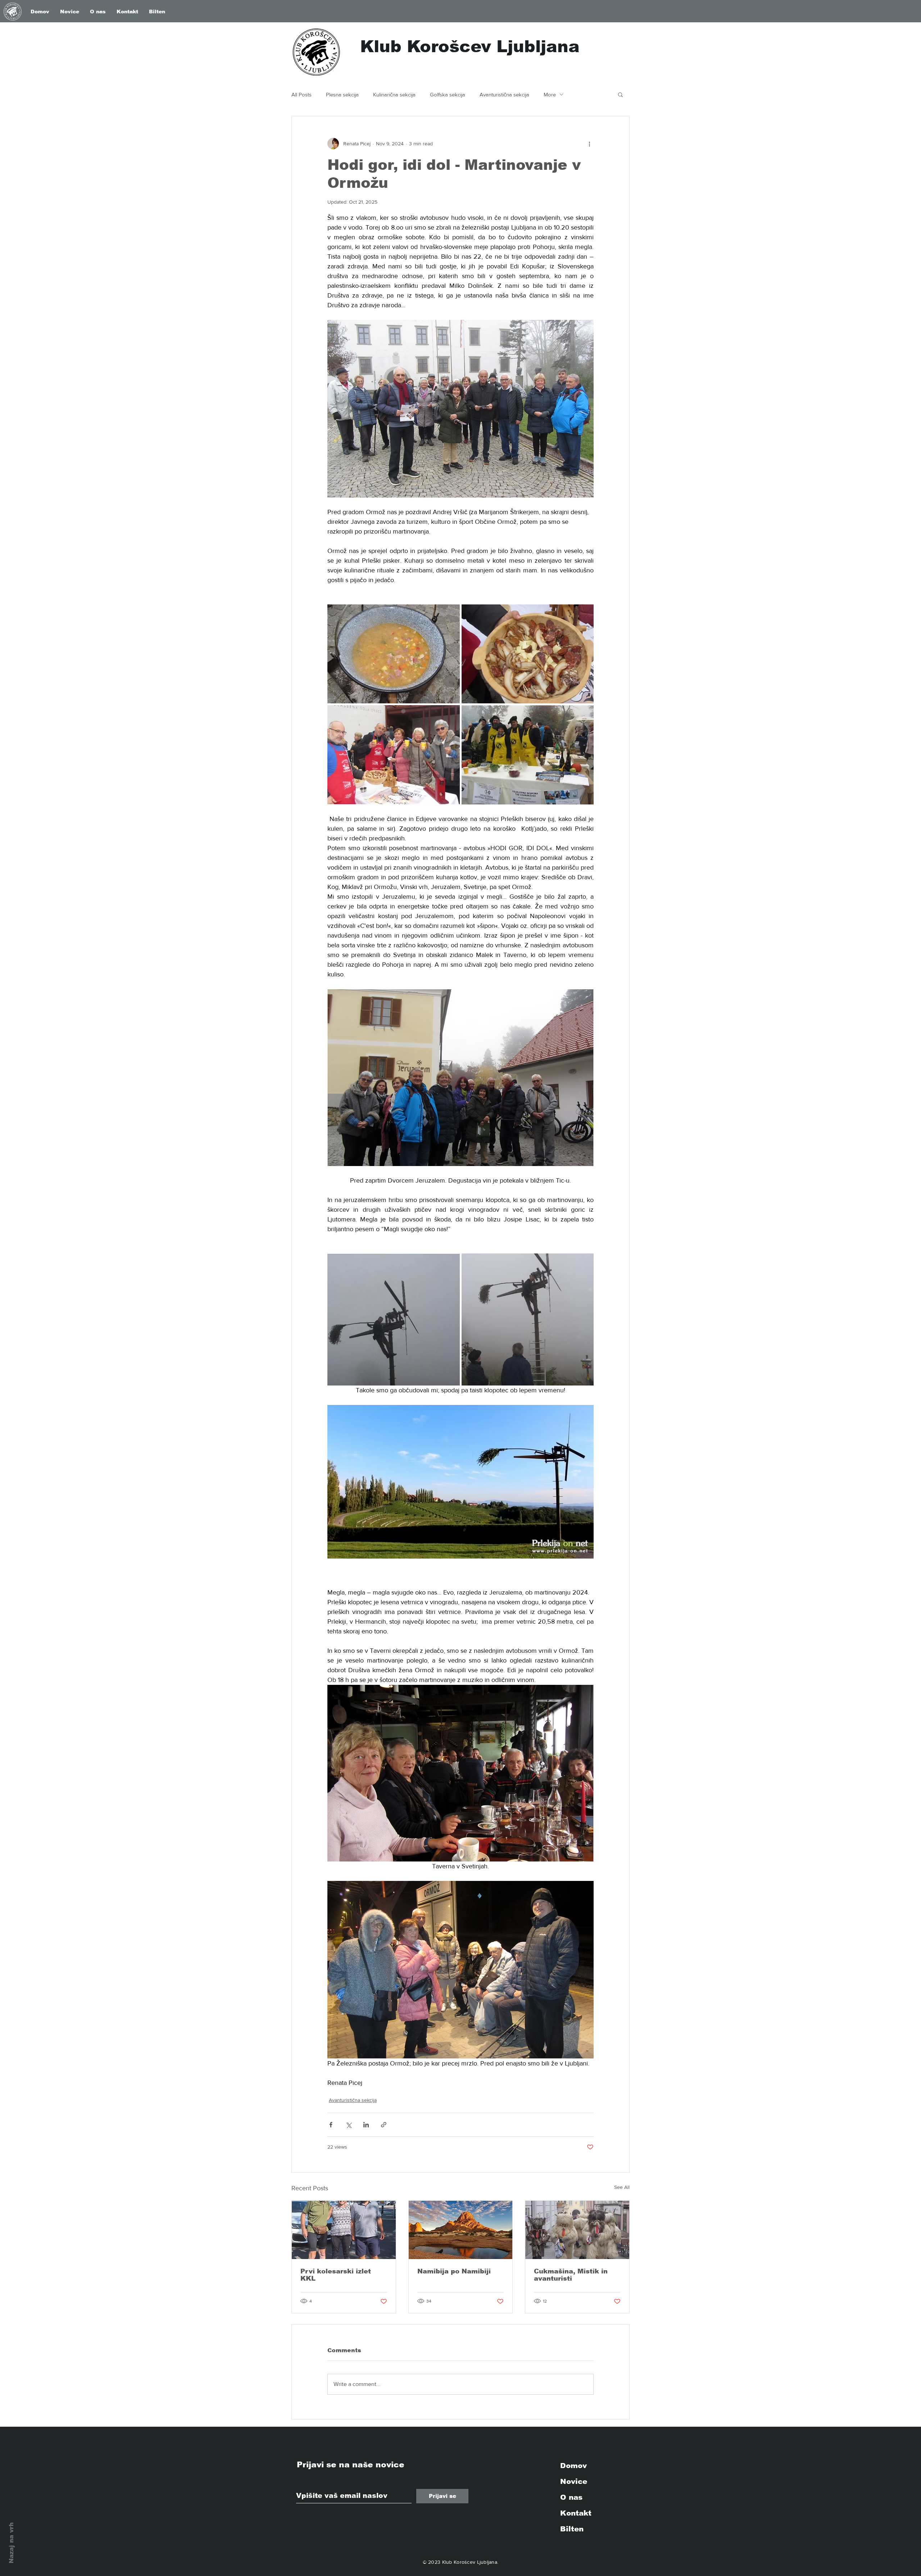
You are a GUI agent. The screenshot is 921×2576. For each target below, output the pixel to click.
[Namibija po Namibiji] (461, 2230)
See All (622, 2187)
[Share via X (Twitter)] (348, 2125)
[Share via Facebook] (331, 2125)
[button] (620, 94)
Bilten (572, 2529)
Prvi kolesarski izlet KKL (336, 2275)
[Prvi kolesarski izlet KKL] (344, 2230)
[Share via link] (384, 2125)
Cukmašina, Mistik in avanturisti (571, 2275)
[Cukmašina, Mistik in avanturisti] (577, 2230)
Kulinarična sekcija (394, 94)
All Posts (301, 94)
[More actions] (589, 144)
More (550, 94)
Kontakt (576, 2513)
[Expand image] (394, 654)
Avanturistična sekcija (504, 94)
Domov (573, 2466)
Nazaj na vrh (11, 2543)
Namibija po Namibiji (454, 2271)
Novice (574, 2481)
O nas (571, 2497)
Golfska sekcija (448, 94)
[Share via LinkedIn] (366, 2125)
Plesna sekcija (342, 94)
